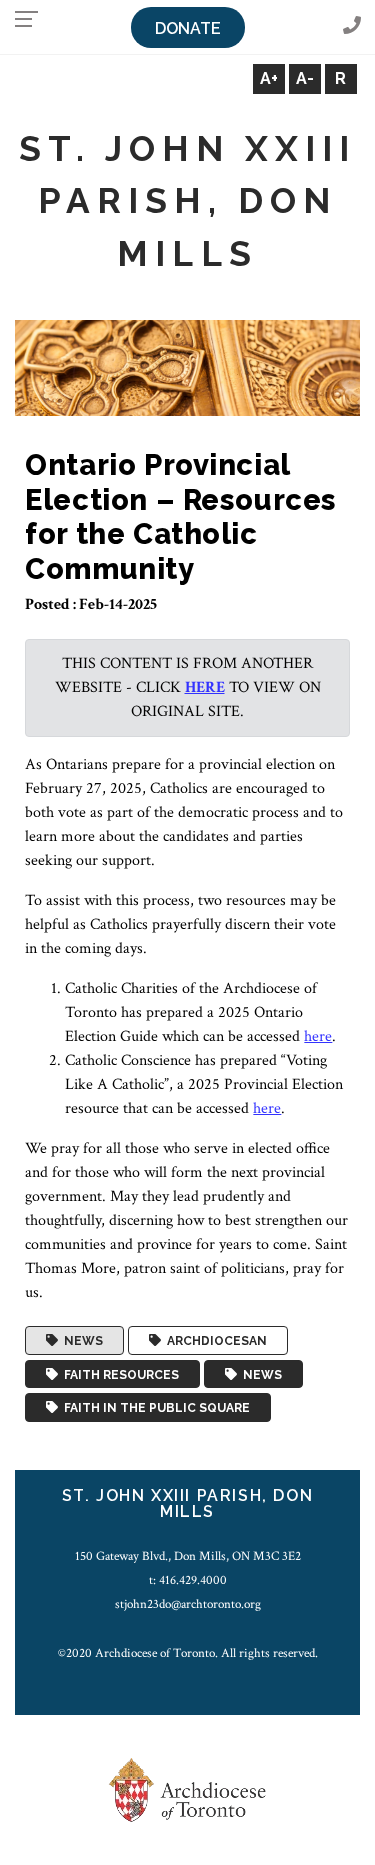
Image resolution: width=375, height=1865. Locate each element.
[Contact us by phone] (352, 26)
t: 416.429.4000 (188, 1580)
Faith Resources (118, 1374)
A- (305, 78)
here (205, 687)
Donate (188, 28)
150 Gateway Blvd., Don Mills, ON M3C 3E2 (188, 1556)
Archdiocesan (214, 1341)
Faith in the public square (154, 1408)
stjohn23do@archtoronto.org (188, 1604)
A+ (269, 78)
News (80, 1341)
